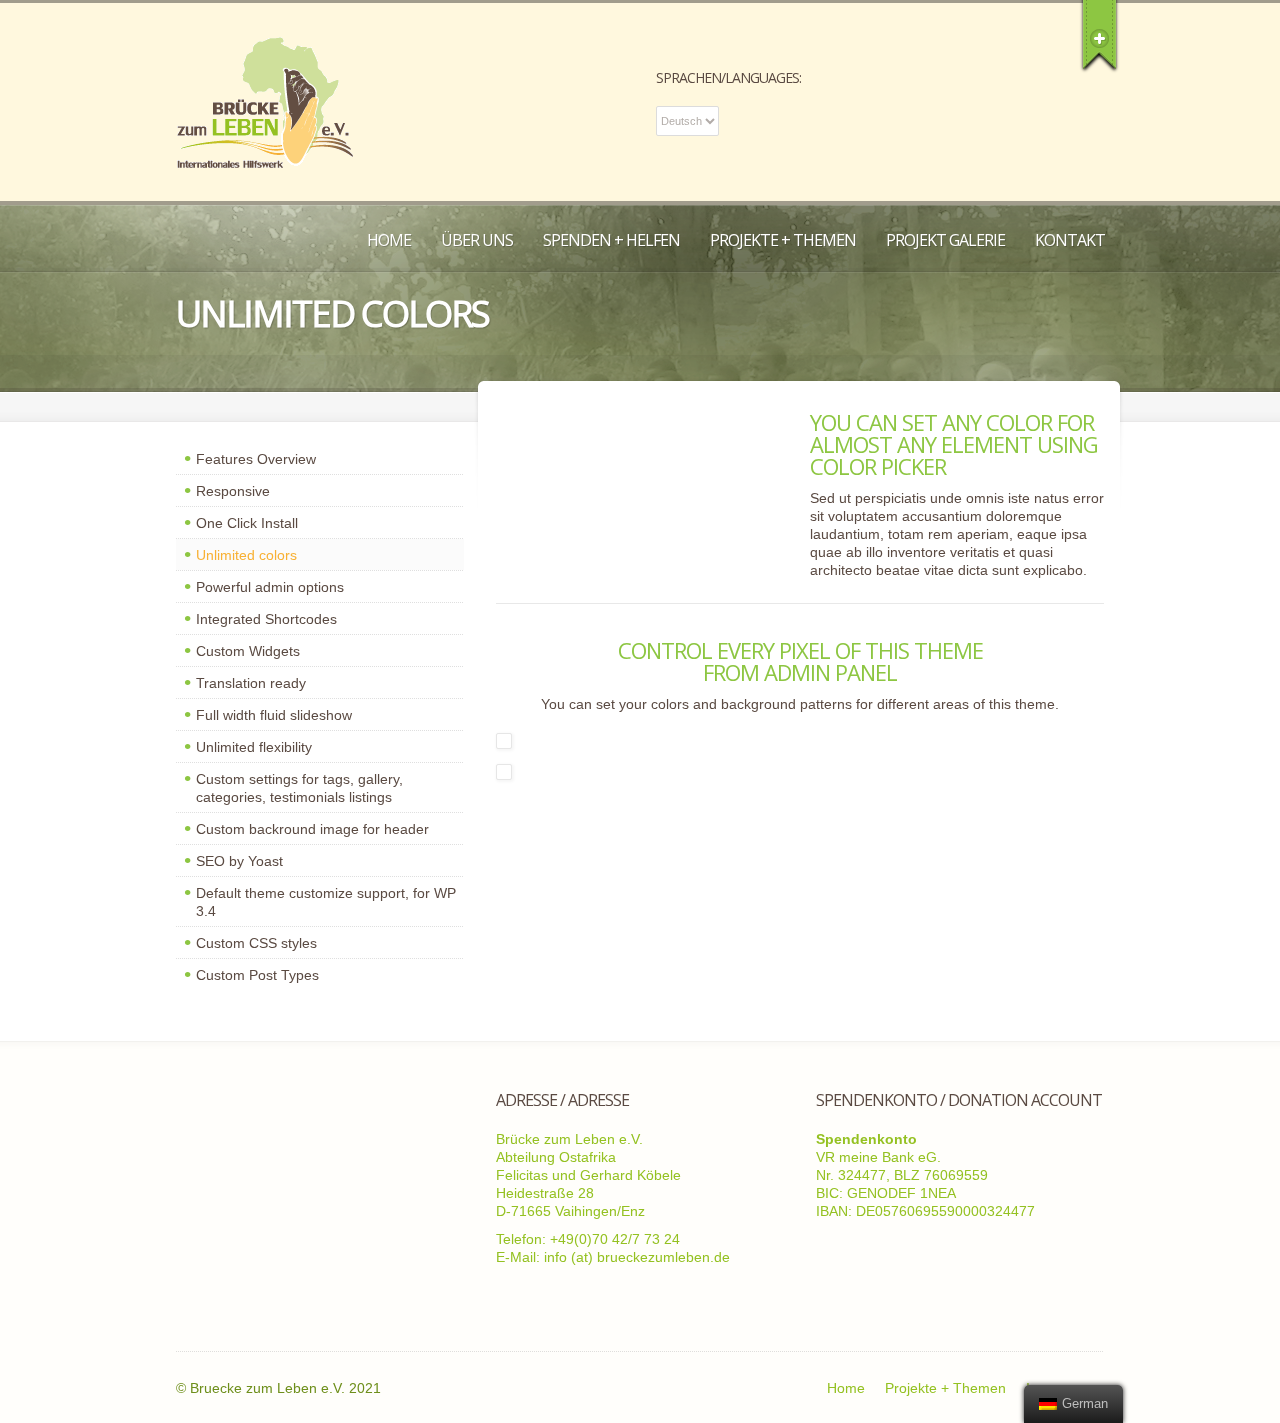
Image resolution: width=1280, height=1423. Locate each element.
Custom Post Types (257, 975)
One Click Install (247, 523)
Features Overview (256, 459)
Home (389, 240)
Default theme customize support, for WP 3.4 (326, 902)
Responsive (233, 491)
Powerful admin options (270, 587)
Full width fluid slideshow (274, 715)
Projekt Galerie (945, 240)
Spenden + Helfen (611, 240)
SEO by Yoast (239, 861)
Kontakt (1070, 240)
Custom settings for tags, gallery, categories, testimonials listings (299, 788)
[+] (1099, 34)
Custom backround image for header (312, 829)
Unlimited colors (246, 555)
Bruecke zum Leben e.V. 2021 (285, 1388)
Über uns (477, 240)
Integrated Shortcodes (266, 619)
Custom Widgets (248, 651)
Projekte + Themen (783, 240)
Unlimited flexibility (254, 747)
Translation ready (251, 683)
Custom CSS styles (256, 943)
